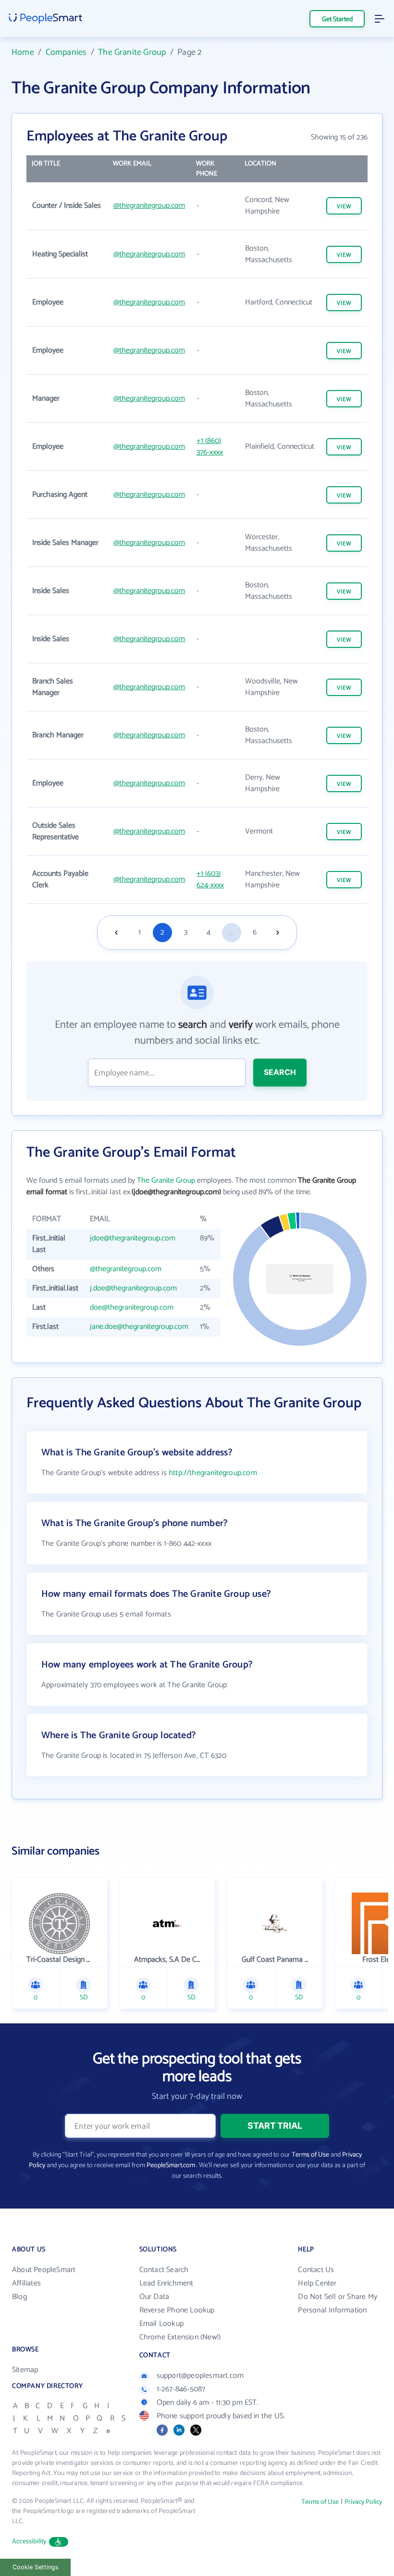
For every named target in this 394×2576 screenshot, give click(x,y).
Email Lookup (161, 2324)
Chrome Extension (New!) (180, 2337)
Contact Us (316, 2270)
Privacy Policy (363, 2502)
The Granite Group (132, 52)
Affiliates (26, 2283)
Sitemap (25, 2370)
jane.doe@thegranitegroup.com (139, 1327)
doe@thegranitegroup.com (132, 1307)
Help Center (317, 2283)
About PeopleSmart (44, 2270)
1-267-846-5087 (181, 2389)
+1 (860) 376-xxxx (210, 447)
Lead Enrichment (166, 2283)
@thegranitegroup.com (149, 206)
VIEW (344, 207)
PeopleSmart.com (171, 2166)
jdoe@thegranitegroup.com (133, 1238)
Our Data (154, 2297)
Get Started (337, 19)
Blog (19, 2297)
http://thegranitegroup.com (213, 1473)
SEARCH (280, 1072)
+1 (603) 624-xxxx (210, 879)
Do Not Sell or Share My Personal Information (338, 2304)
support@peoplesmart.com (200, 2376)
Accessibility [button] (29, 2542)
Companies (66, 52)
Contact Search (164, 2270)
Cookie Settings (36, 2567)
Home (23, 52)
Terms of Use (310, 2155)
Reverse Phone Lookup (177, 2310)
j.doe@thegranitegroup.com (133, 1288)
